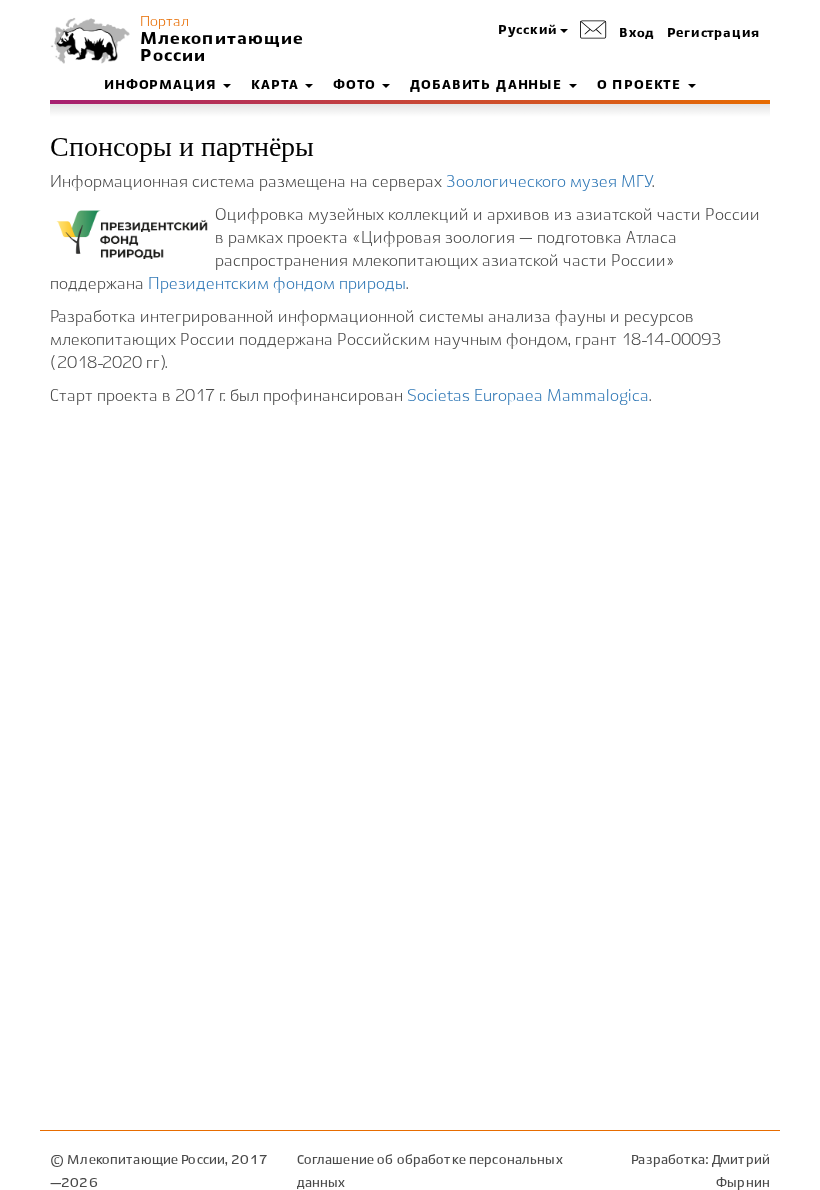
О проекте (641, 86)
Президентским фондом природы (277, 284)
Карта (277, 86)
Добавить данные (488, 86)
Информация (162, 86)
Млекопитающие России (220, 48)
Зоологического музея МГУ (549, 182)
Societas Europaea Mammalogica (528, 396)
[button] (533, 31)
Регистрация (713, 34)
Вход (637, 34)
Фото (356, 86)
